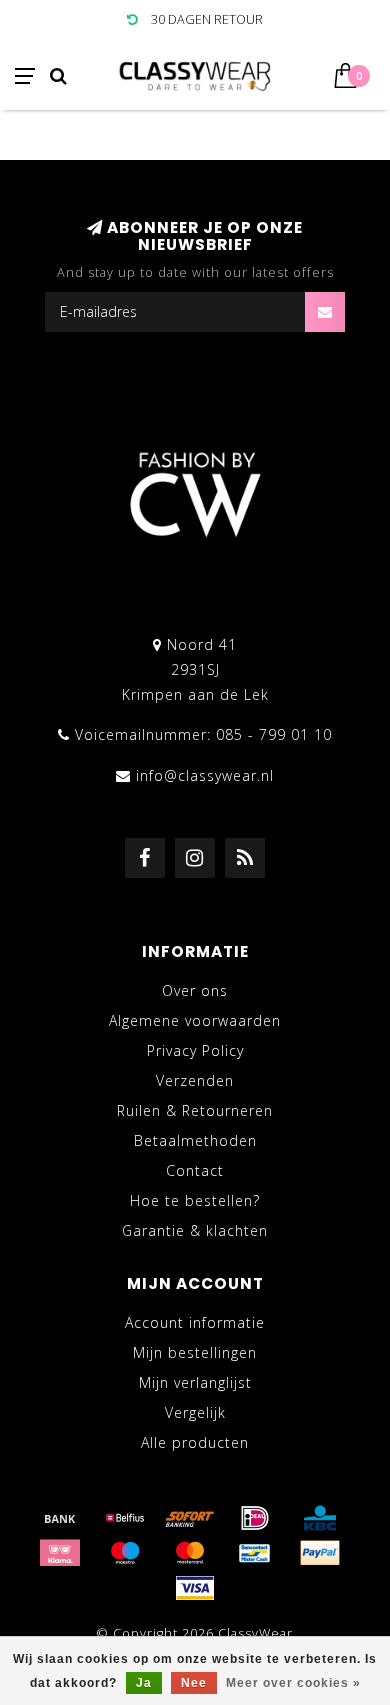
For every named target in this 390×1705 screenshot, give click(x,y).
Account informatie (195, 1322)
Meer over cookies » (293, 1683)
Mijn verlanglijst (195, 1382)
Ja (144, 1683)
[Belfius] (125, 1518)
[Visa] (195, 1588)
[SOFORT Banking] (190, 1518)
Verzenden (195, 1080)
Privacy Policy (195, 1050)
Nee (194, 1683)
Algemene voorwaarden (195, 1020)
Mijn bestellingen (195, 1352)
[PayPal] (320, 1553)
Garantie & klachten (195, 1230)
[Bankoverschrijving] (60, 1518)
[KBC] (320, 1518)
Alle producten (195, 1442)
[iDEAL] (255, 1518)
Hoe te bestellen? (195, 1200)
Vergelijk (195, 1412)
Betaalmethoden (195, 1140)
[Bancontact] (255, 1553)
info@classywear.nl (205, 775)
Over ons (195, 990)
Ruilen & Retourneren (195, 1110)
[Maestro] (125, 1553)
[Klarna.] (60, 1553)
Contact (195, 1170)
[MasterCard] (190, 1553)
